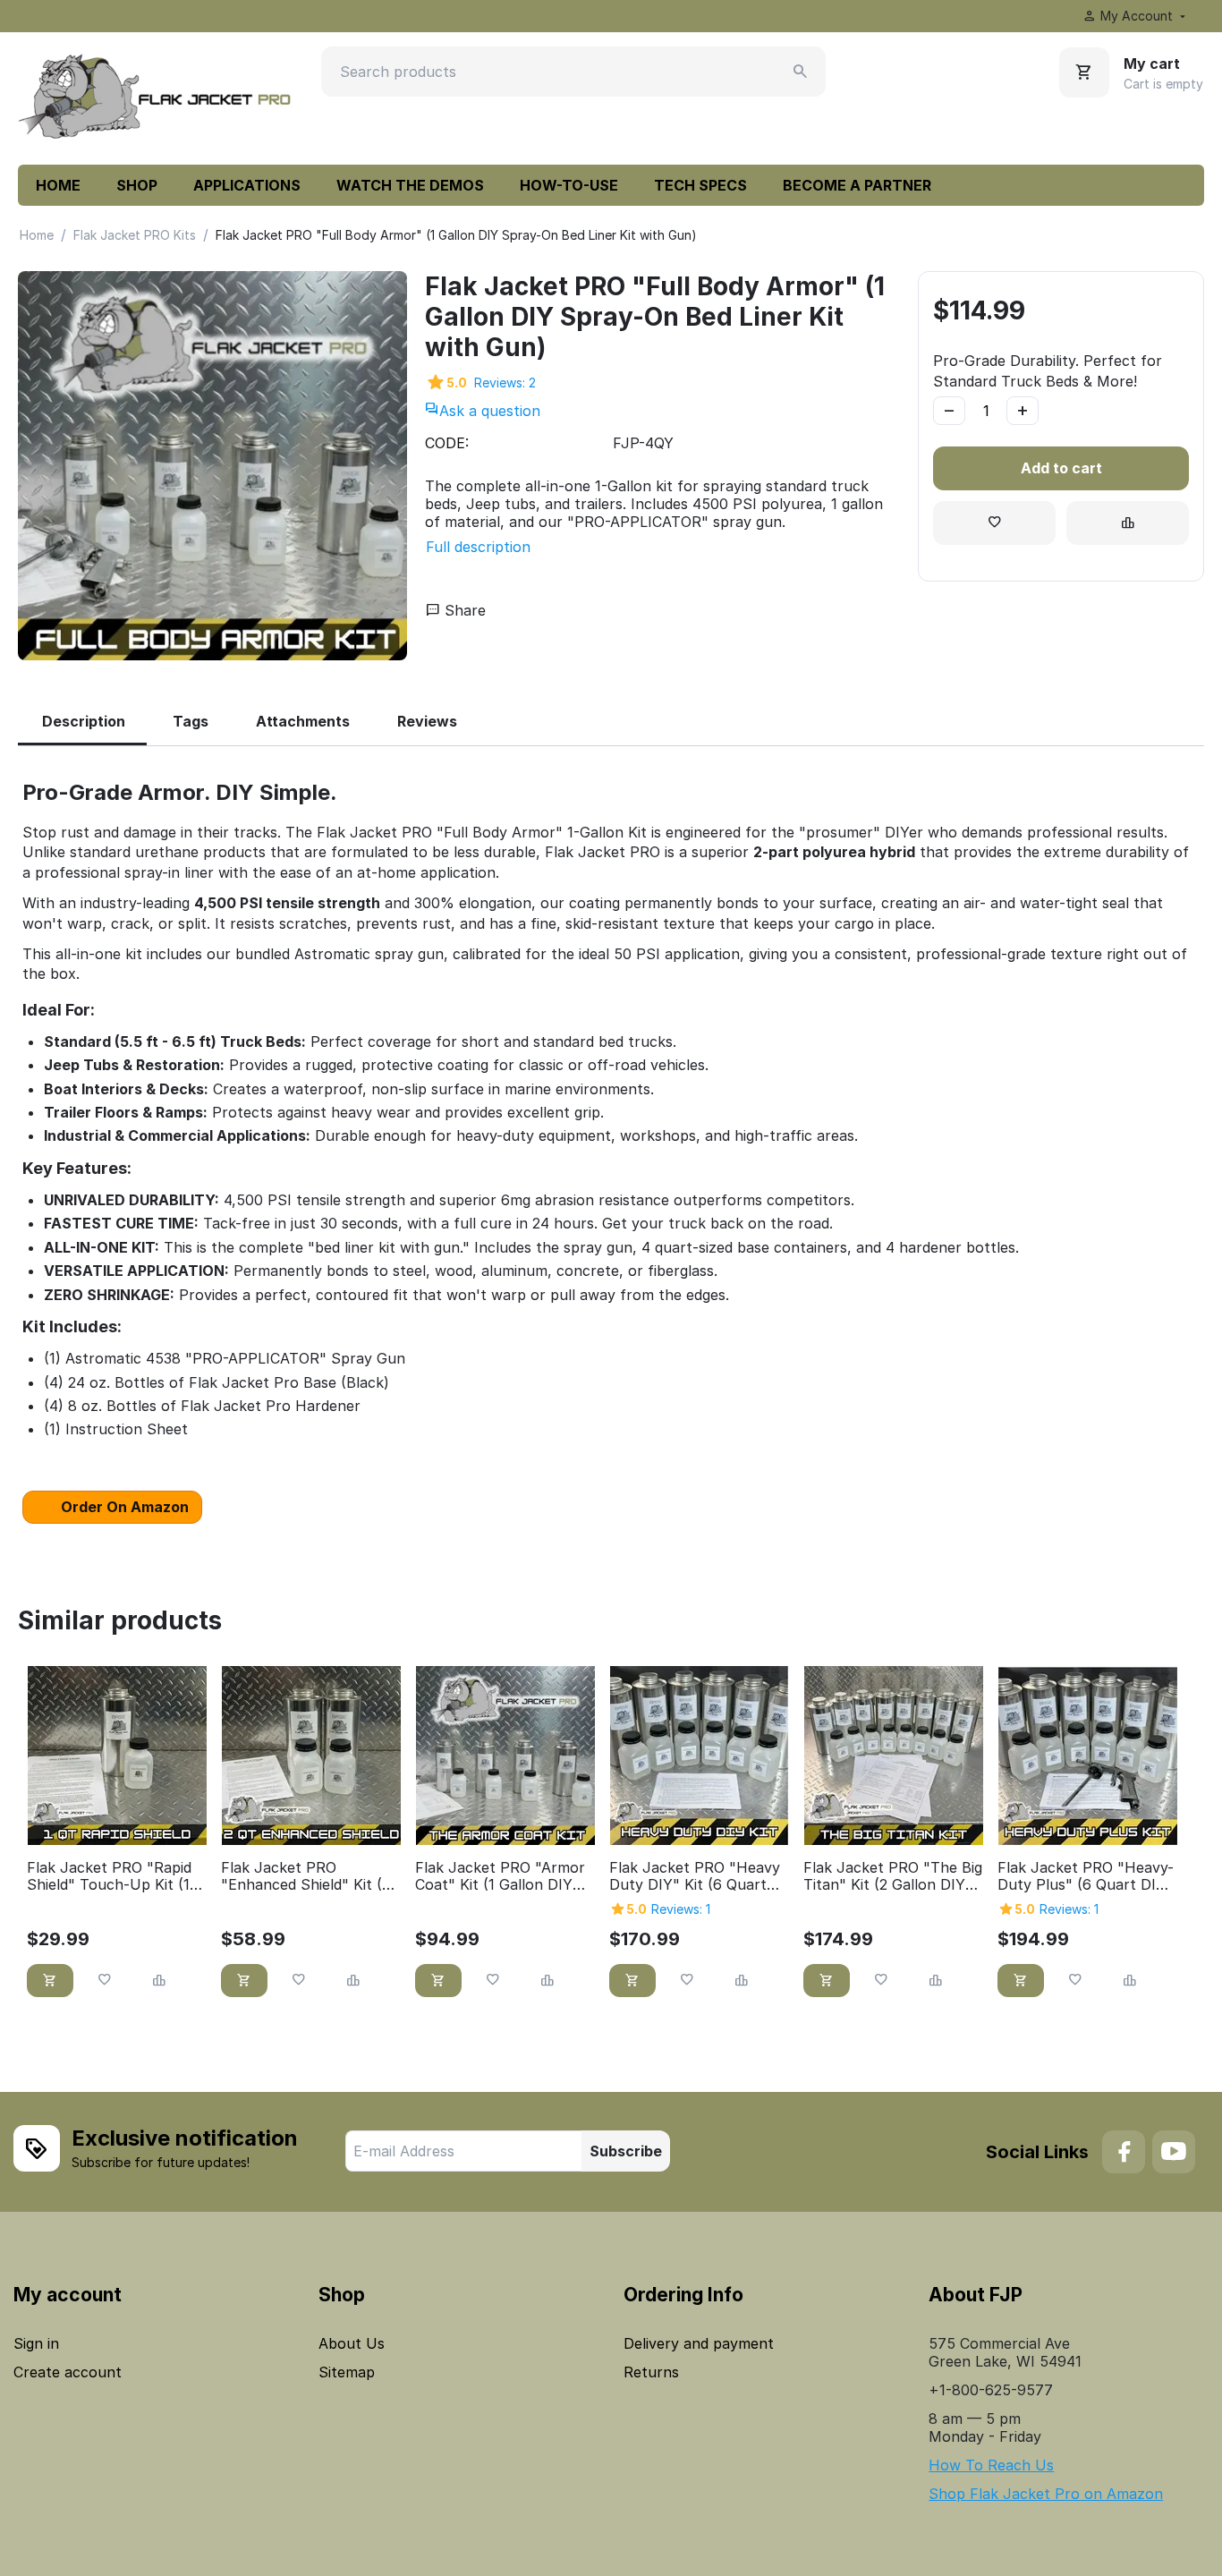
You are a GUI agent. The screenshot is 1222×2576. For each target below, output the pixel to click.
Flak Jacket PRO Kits (135, 235)
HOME (58, 185)
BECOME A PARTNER (857, 185)
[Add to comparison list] (1128, 523)
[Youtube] (1174, 2152)
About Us (352, 2343)
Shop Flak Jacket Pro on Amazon (1046, 2494)
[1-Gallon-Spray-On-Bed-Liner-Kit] (212, 466)
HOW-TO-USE (569, 185)
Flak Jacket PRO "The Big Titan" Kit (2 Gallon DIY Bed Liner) (893, 1876)
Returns (651, 2372)
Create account (68, 2372)
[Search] (801, 72)
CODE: (447, 443)
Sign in (36, 2343)
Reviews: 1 (681, 1909)
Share (463, 610)
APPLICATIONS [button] (247, 185)
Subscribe (626, 2151)
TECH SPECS (700, 185)
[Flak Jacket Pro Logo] (157, 98)
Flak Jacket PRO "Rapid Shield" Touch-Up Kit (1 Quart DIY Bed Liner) (109, 1876)
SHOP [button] (137, 185)
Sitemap (347, 2372)
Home (37, 235)
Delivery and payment (699, 2343)
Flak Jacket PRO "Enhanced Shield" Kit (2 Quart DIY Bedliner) (305, 1876)
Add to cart (1061, 468)
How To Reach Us (991, 2465)
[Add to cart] (50, 1981)
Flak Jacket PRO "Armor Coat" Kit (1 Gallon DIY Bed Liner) (500, 1876)
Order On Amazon (125, 1507)
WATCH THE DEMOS (410, 185)
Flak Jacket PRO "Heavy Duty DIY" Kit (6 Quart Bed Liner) (695, 1876)
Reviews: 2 (505, 383)
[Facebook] (1124, 2152)
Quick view (117, 1821)
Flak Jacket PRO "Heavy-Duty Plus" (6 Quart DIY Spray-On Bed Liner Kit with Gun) (1086, 1876)
